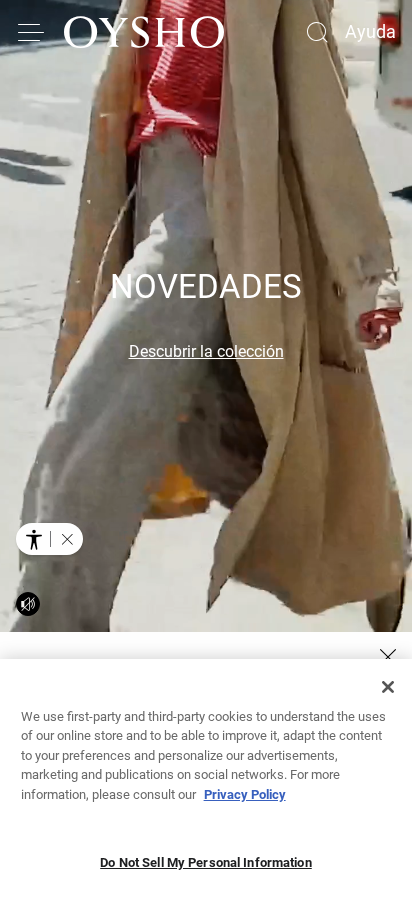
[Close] (388, 687)
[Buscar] (317, 32)
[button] (67, 539)
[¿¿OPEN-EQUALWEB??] (49, 539)
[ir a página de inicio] (144, 32)
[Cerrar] (388, 657)
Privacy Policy (245, 794)
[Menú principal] (32, 32)
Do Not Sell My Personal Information (206, 862)
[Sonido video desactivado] (28, 604)
